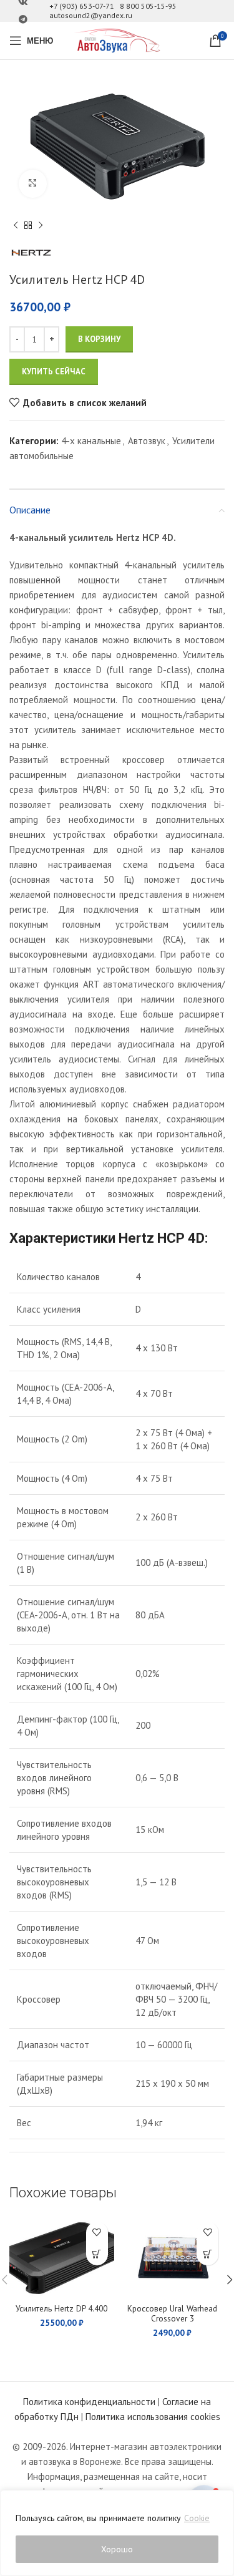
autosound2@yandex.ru (91, 15)
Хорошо (117, 2549)
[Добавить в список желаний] (97, 2233)
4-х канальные (91, 441)
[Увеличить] (33, 184)
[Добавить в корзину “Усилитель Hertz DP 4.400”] (97, 2254)
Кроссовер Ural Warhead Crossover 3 (172, 2313)
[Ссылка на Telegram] (23, 20)
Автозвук (147, 441)
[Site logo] (117, 40)
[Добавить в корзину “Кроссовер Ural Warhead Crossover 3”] (207, 2254)
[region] (117, 2533)
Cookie (197, 2518)
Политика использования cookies (153, 2417)
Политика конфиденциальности (89, 2402)
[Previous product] (16, 226)
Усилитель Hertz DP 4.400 (61, 2308)
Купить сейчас (54, 372)
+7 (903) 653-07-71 (82, 6)
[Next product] (41, 226)
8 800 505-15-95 (148, 6)
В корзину (99, 339)
